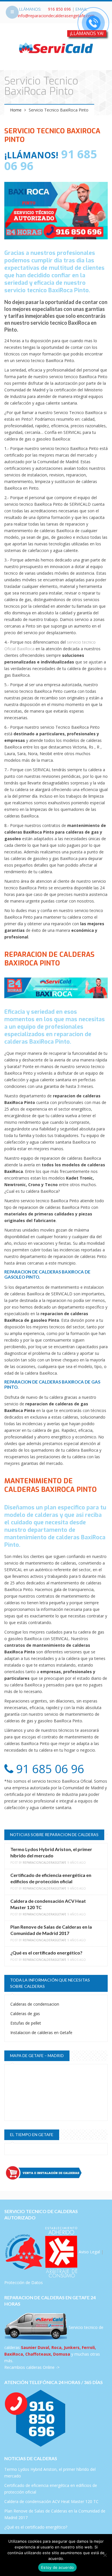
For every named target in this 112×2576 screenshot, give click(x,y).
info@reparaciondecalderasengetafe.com (56, 16)
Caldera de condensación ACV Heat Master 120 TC (51, 2501)
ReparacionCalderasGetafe (45, 1863)
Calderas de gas (25, 2014)
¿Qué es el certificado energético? (46, 1953)
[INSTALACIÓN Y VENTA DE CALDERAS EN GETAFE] (56, 2173)
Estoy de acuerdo (57, 2567)
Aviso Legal (89, 2252)
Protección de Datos (24, 2282)
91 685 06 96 (49, 1769)
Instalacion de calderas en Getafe (41, 2032)
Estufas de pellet (26, 2023)
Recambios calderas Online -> (32, 2367)
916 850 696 (59, 9)
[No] (105, 2555)
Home (16, 110)
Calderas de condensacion (35, 2004)
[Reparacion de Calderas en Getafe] (56, 48)
